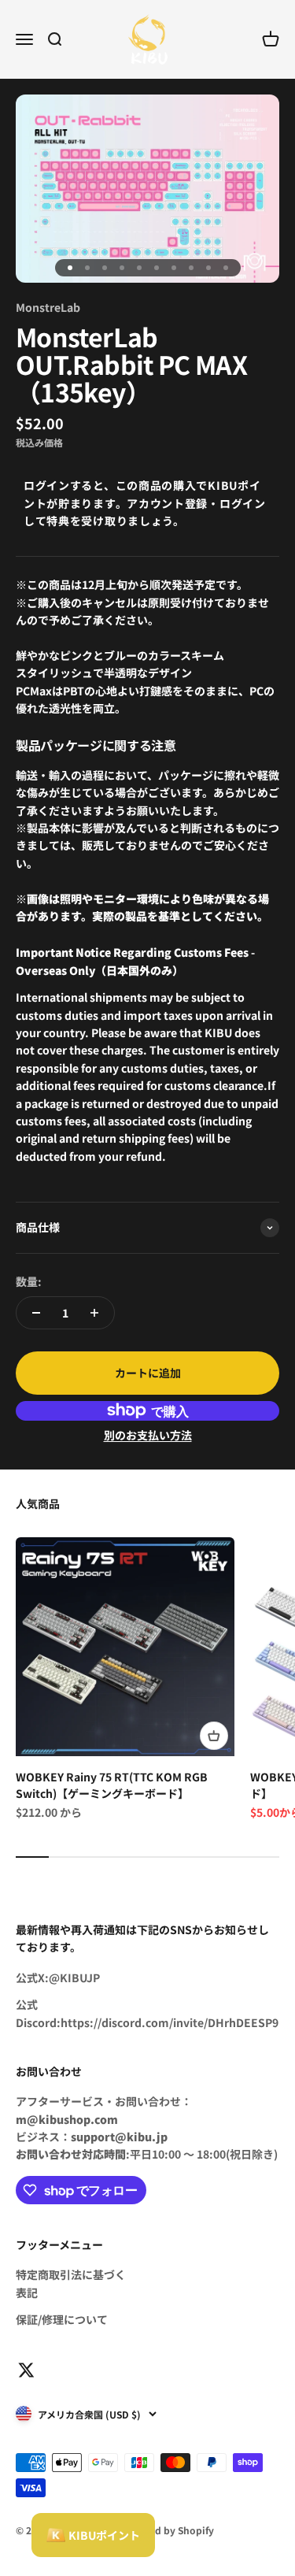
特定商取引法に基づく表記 (71, 2283)
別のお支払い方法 (148, 1435)
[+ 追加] (214, 1736)
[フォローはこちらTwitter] (26, 2370)
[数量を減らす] (36, 1313)
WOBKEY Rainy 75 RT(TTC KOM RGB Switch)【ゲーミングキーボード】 (112, 1785)
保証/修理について (62, 2319)
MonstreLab (48, 307)
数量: (29, 1281)
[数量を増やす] (94, 1313)
